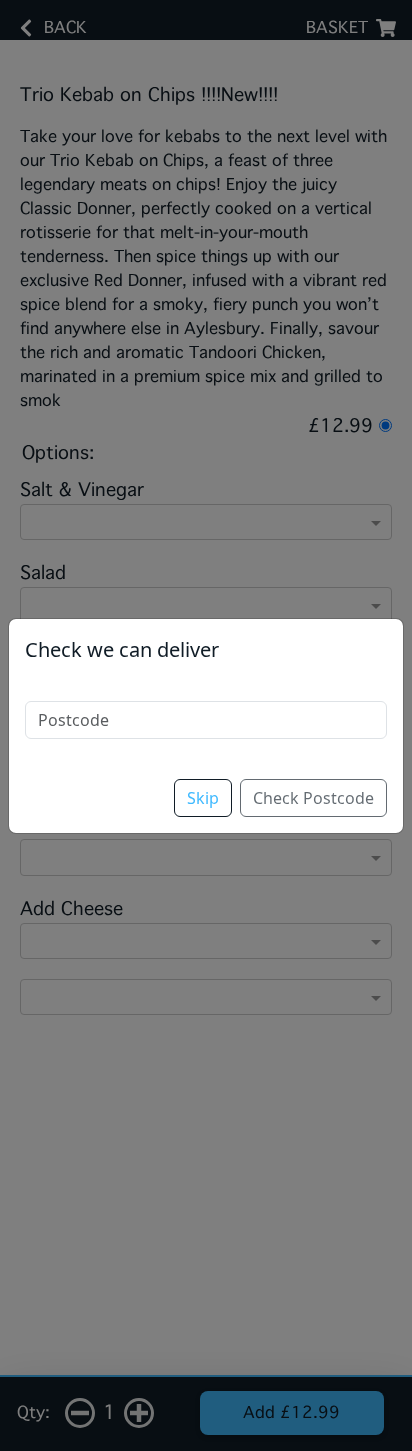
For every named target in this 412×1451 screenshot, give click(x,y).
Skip (203, 798)
